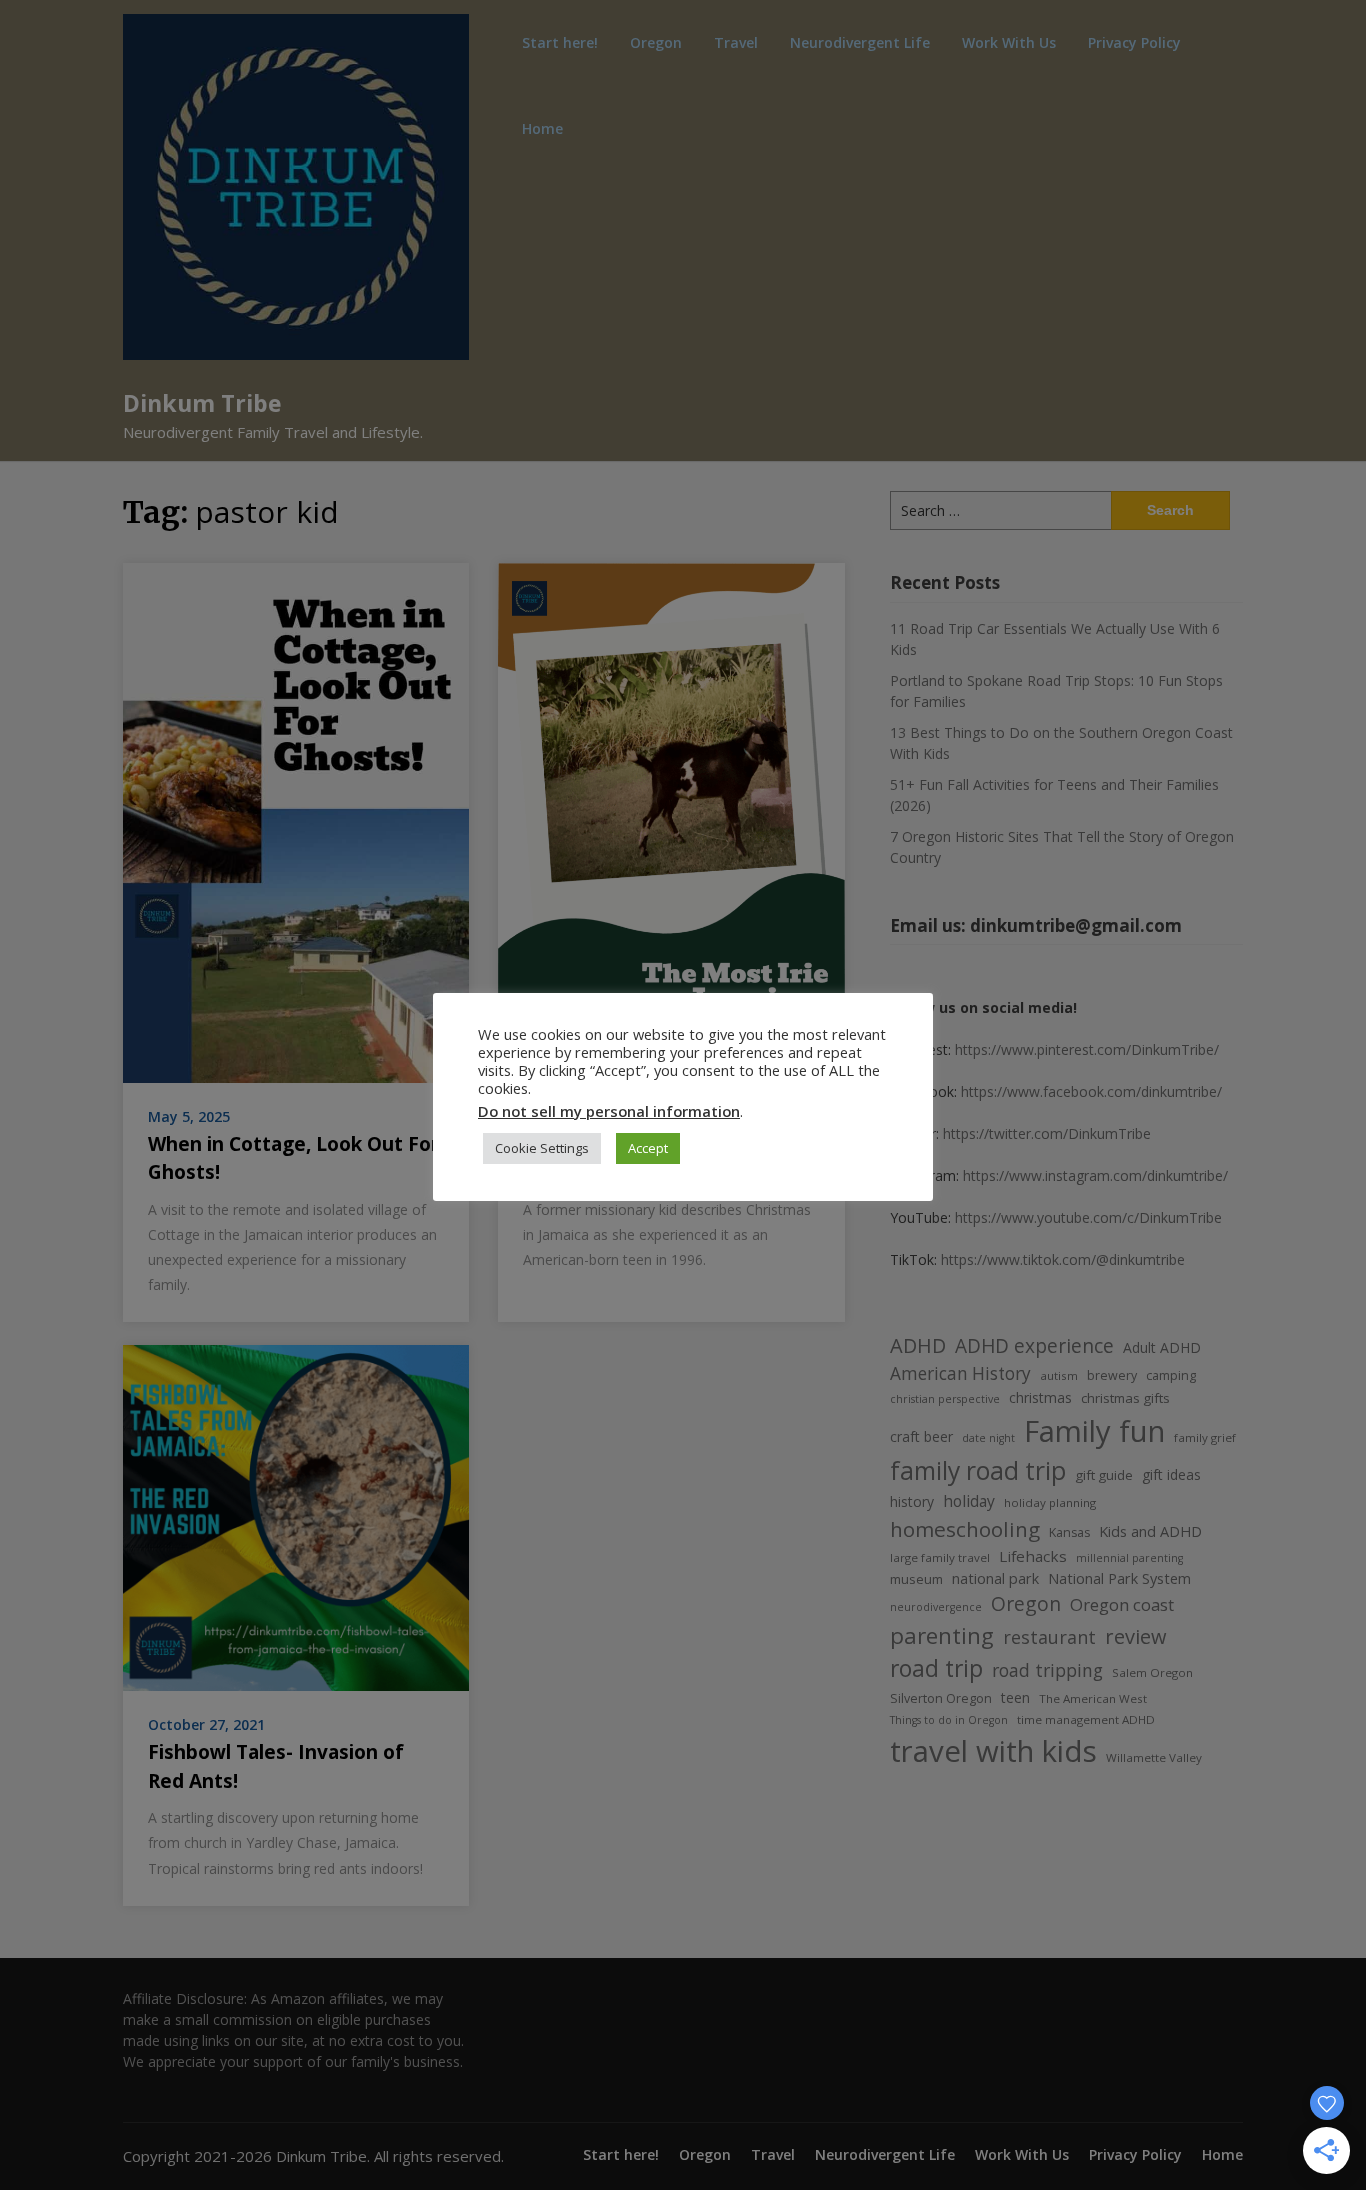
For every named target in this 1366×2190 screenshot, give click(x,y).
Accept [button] (648, 1148)
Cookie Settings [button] (542, 1148)
